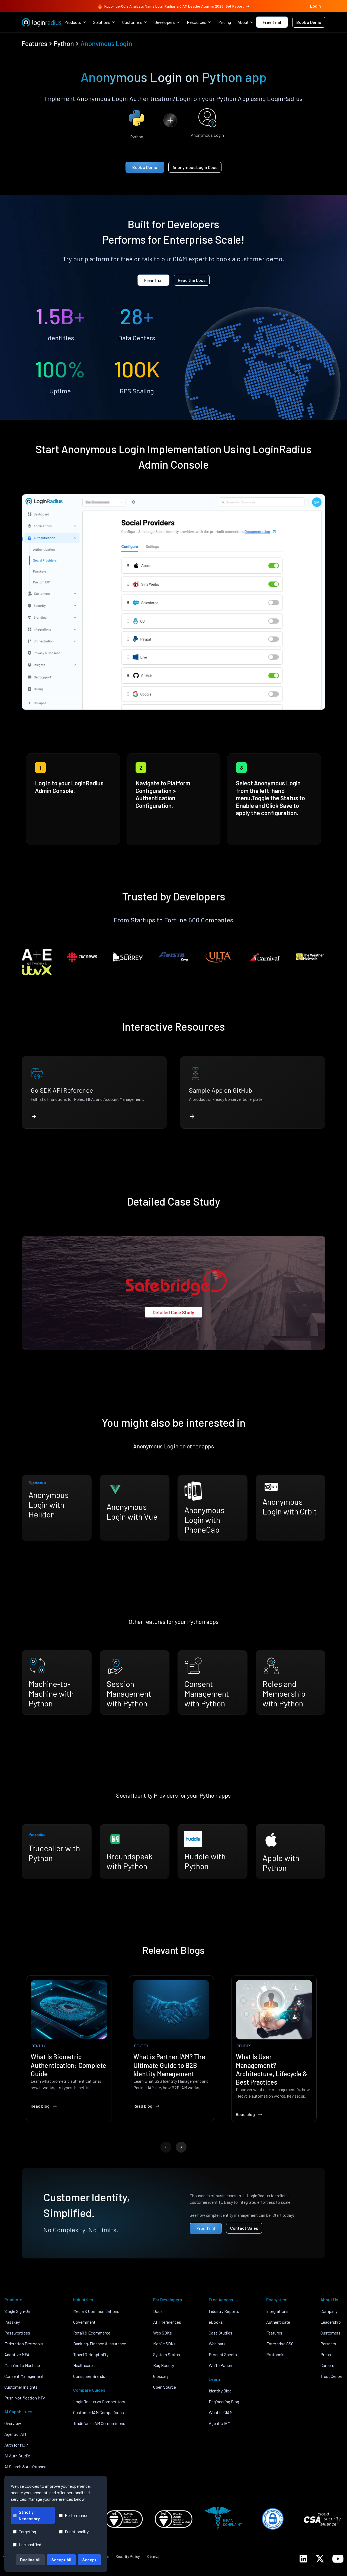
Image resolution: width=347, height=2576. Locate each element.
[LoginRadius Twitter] (320, 2559)
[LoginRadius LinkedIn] (303, 2559)
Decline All (30, 2560)
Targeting (27, 2531)
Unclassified (30, 2544)
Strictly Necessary (29, 2515)
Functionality (77, 2531)
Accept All (61, 2560)
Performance (77, 2515)
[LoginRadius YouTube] (338, 2559)
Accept (89, 2560)
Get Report (235, 6)
